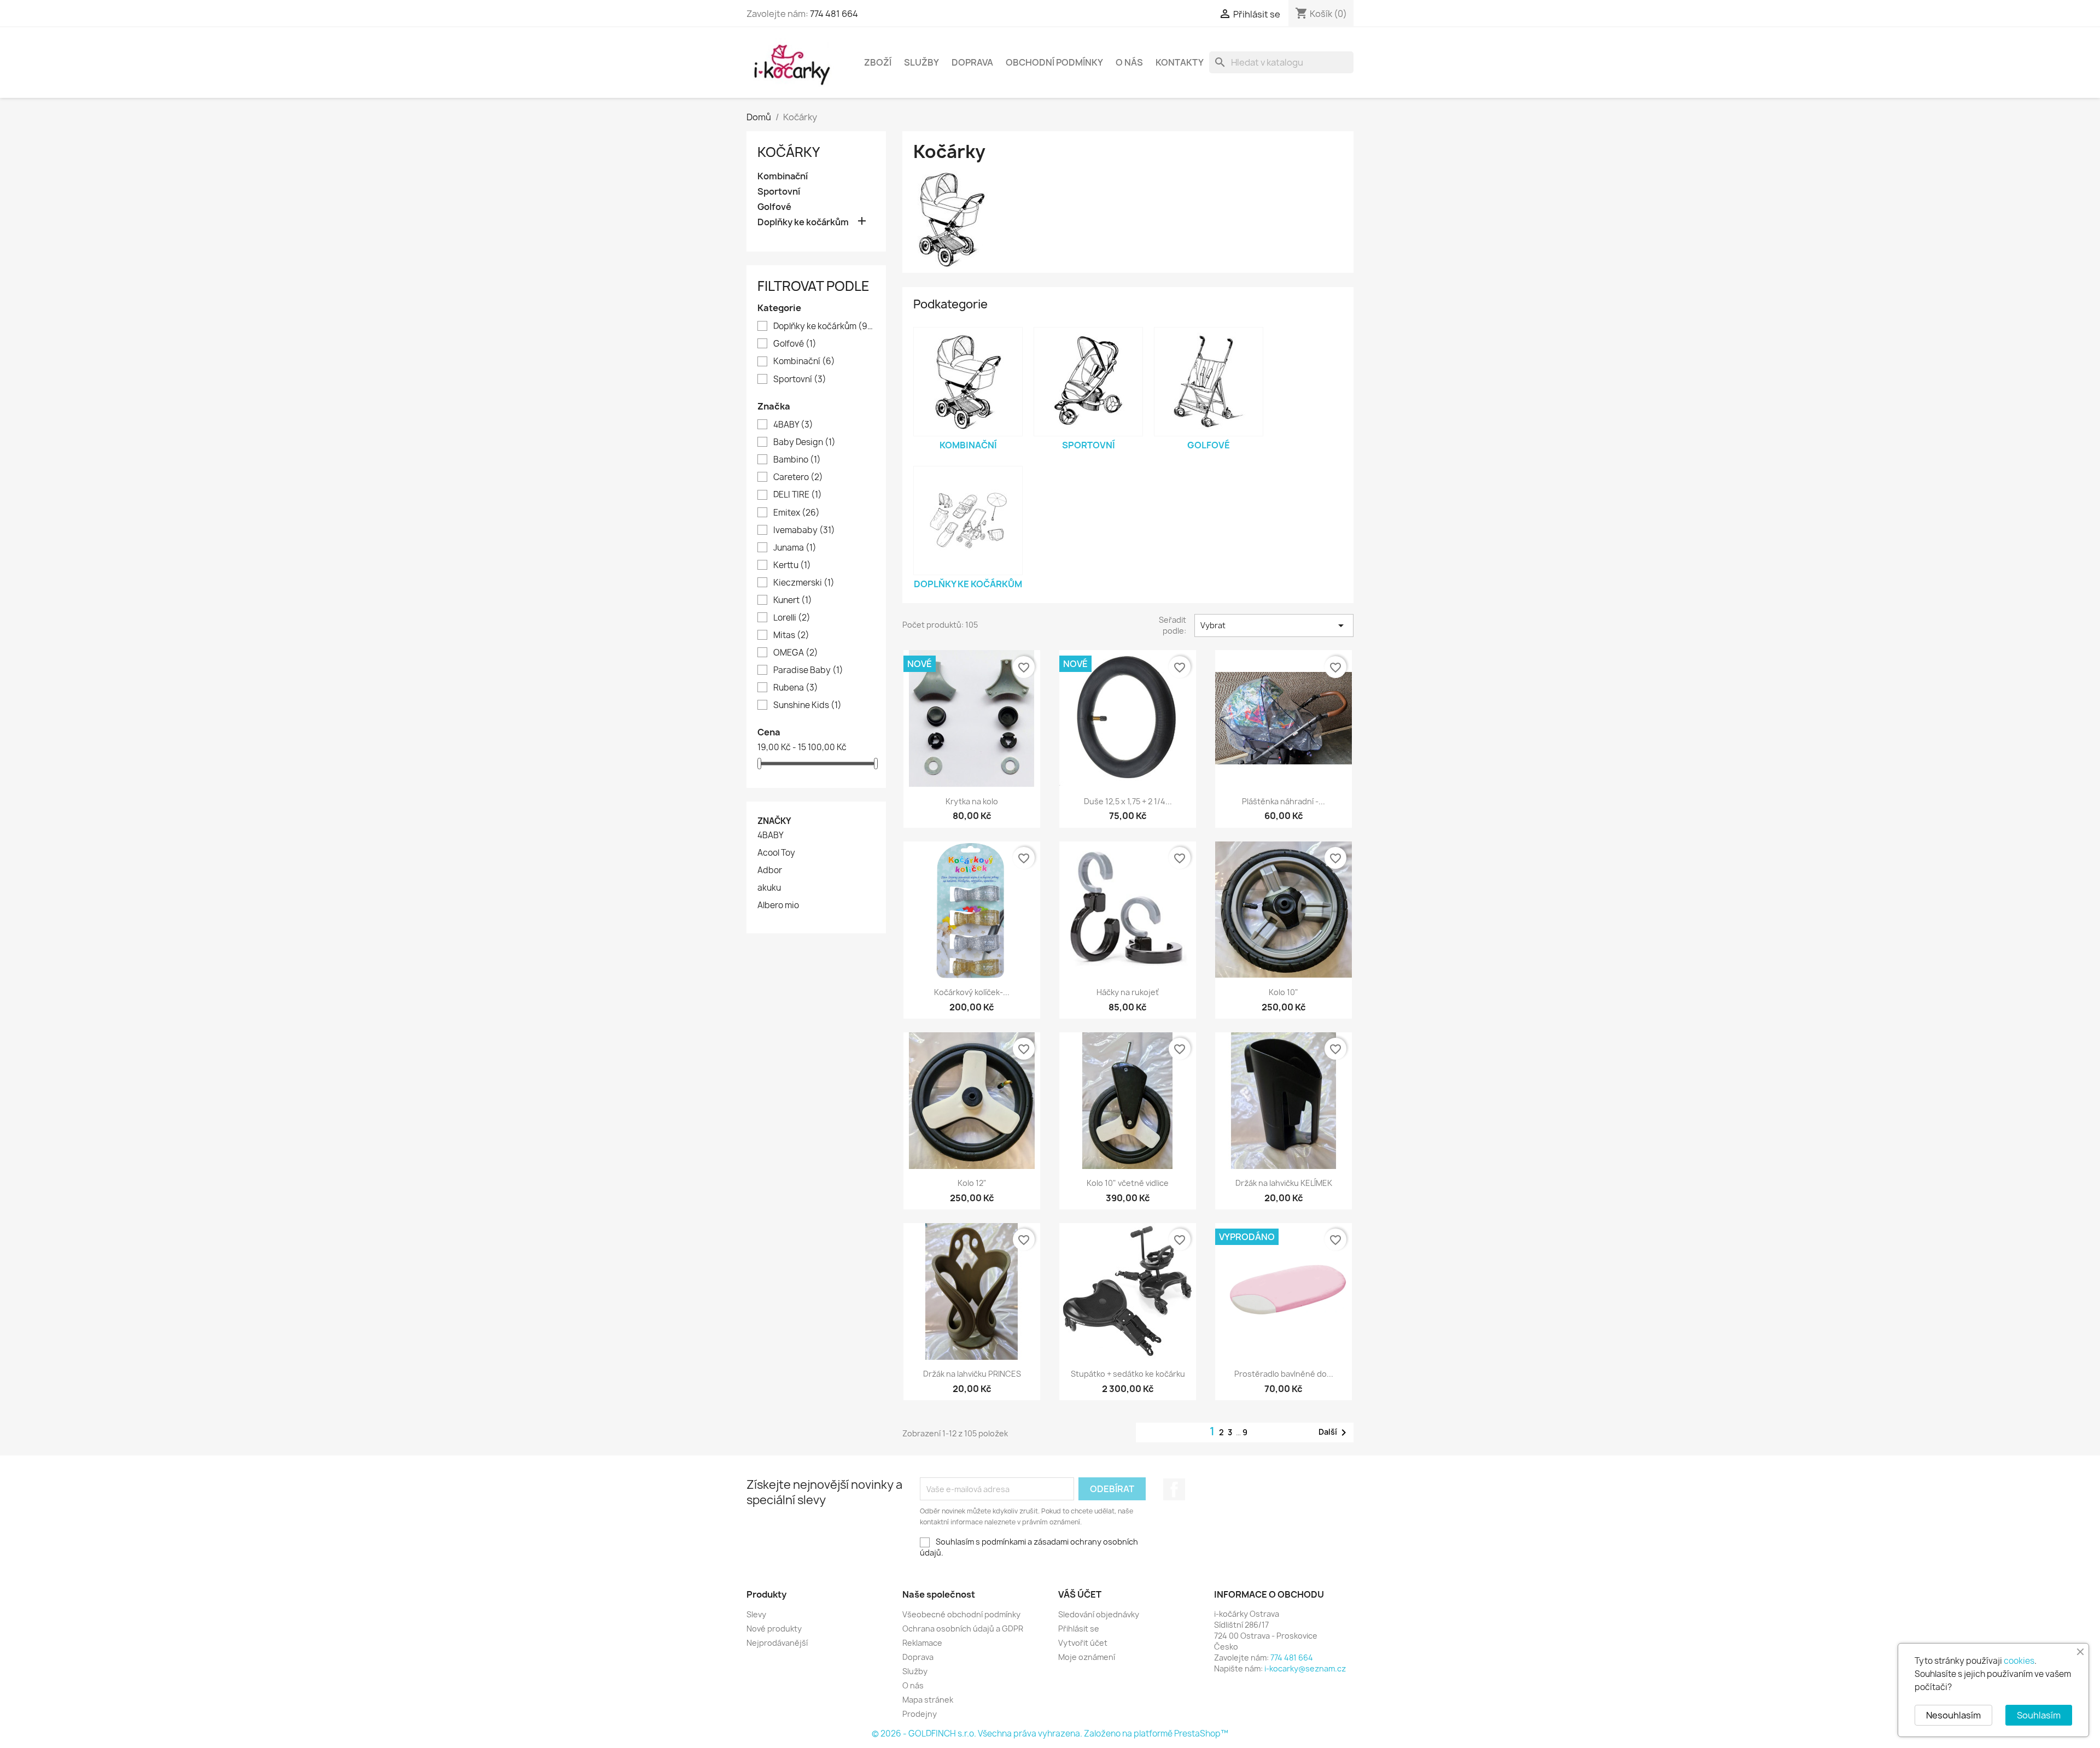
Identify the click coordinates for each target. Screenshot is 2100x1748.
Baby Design (804, 442)
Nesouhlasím (1953, 1715)
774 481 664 (834, 14)
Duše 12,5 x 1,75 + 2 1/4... (1128, 801)
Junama (795, 548)
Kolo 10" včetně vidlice (1128, 1183)
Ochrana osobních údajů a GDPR (963, 1629)
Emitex (797, 513)
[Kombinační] (968, 382)
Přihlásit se (1079, 1629)
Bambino (797, 460)
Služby (921, 62)
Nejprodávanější (777, 1643)
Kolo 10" (1284, 992)
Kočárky (789, 152)
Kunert (793, 600)
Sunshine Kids (807, 705)
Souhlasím (2039, 1715)
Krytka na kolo (972, 801)
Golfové (774, 207)
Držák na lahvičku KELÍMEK (1284, 1183)
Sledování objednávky (1099, 1614)
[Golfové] (1209, 382)
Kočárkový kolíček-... (972, 992)
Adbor (770, 870)
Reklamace (922, 1643)
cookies (2019, 1661)
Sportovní (779, 192)
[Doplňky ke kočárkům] (968, 521)
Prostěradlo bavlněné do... (1284, 1374)
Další (1334, 1433)
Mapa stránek (928, 1700)
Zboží (878, 62)
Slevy (756, 1614)
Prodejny (920, 1714)
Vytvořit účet (1083, 1643)
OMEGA (796, 653)
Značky (774, 821)
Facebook (1174, 1489)
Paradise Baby (808, 670)
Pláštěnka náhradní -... (1284, 801)
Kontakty (1180, 62)
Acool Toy (776, 853)
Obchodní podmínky (1054, 62)
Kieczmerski (804, 583)
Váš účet (1080, 1594)
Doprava (972, 62)
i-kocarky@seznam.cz (1305, 1668)
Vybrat (1274, 625)
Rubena (796, 688)
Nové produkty (774, 1629)
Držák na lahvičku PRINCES (972, 1374)
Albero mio (778, 905)
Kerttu (792, 565)
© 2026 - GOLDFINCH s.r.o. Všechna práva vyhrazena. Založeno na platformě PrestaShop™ (1050, 1734)
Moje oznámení (1087, 1657)
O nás (1129, 62)
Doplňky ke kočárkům (803, 222)
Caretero (798, 477)
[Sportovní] (1088, 382)
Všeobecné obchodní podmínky (961, 1614)
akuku (769, 888)
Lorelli (792, 618)
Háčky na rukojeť (1128, 992)
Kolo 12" (972, 1183)
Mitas (791, 635)
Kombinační (783, 176)
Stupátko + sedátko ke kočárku (1128, 1374)
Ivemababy (804, 530)
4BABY (793, 425)
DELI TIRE (798, 495)
